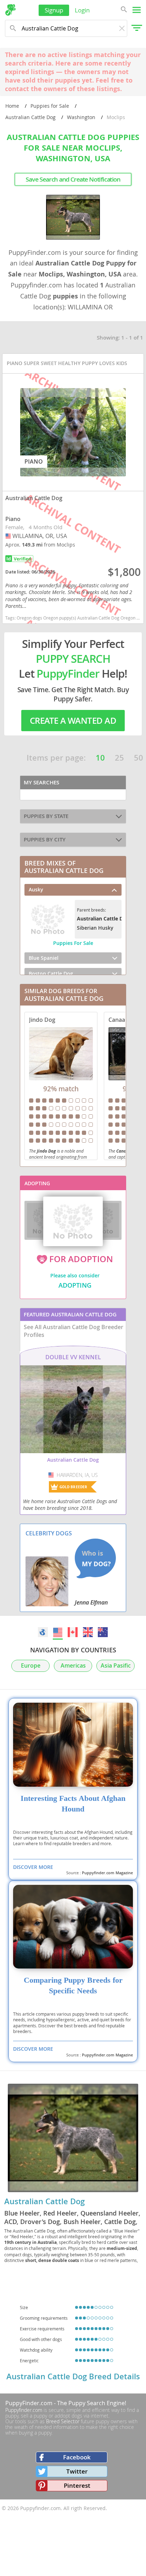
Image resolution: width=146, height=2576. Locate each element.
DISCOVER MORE (33, 1867)
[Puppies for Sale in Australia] (103, 1632)
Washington (81, 117)
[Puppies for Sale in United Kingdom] (88, 1632)
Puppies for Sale (50, 106)
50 (139, 758)
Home (12, 106)
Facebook (77, 2457)
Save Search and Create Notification (73, 179)
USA (9, 536)
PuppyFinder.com (29, 2403)
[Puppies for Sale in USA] (58, 1632)
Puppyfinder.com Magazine (107, 1873)
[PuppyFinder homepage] (10, 10)
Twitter (77, 2471)
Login (82, 10)
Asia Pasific (116, 1666)
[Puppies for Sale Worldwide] (43, 1632)
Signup (54, 10)
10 (100, 758)
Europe (31, 1666)
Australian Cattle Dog (30, 117)
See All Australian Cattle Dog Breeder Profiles (74, 1331)
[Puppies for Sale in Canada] (73, 1632)
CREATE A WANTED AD (73, 721)
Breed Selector (63, 2421)
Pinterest (77, 2485)
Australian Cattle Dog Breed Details (73, 2376)
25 (119, 758)
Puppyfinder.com (24, 2410)
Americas (73, 1666)
